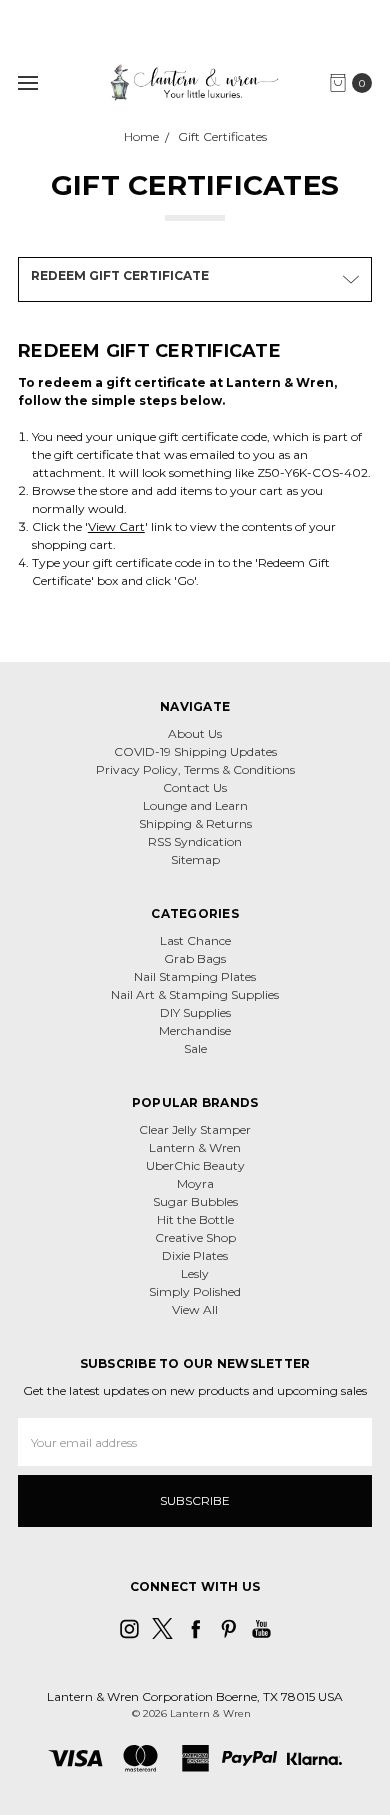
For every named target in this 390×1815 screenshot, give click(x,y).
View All (195, 1309)
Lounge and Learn (195, 805)
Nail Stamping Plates (195, 976)
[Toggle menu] (27, 82)
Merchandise (195, 1030)
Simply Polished (195, 1291)
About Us (195, 733)
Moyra (195, 1183)
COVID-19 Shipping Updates (195, 751)
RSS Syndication (195, 841)
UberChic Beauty (195, 1165)
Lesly (195, 1273)
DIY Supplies (195, 1012)
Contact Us (195, 787)
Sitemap (195, 859)
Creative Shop (195, 1237)
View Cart (116, 526)
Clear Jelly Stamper (195, 1129)
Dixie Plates (195, 1255)
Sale (195, 1048)
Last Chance (195, 940)
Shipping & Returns (195, 823)
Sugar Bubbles (195, 1201)
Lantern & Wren (195, 1147)
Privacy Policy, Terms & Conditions (195, 769)
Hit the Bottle (195, 1219)
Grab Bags (195, 958)
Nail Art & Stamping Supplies (195, 994)
